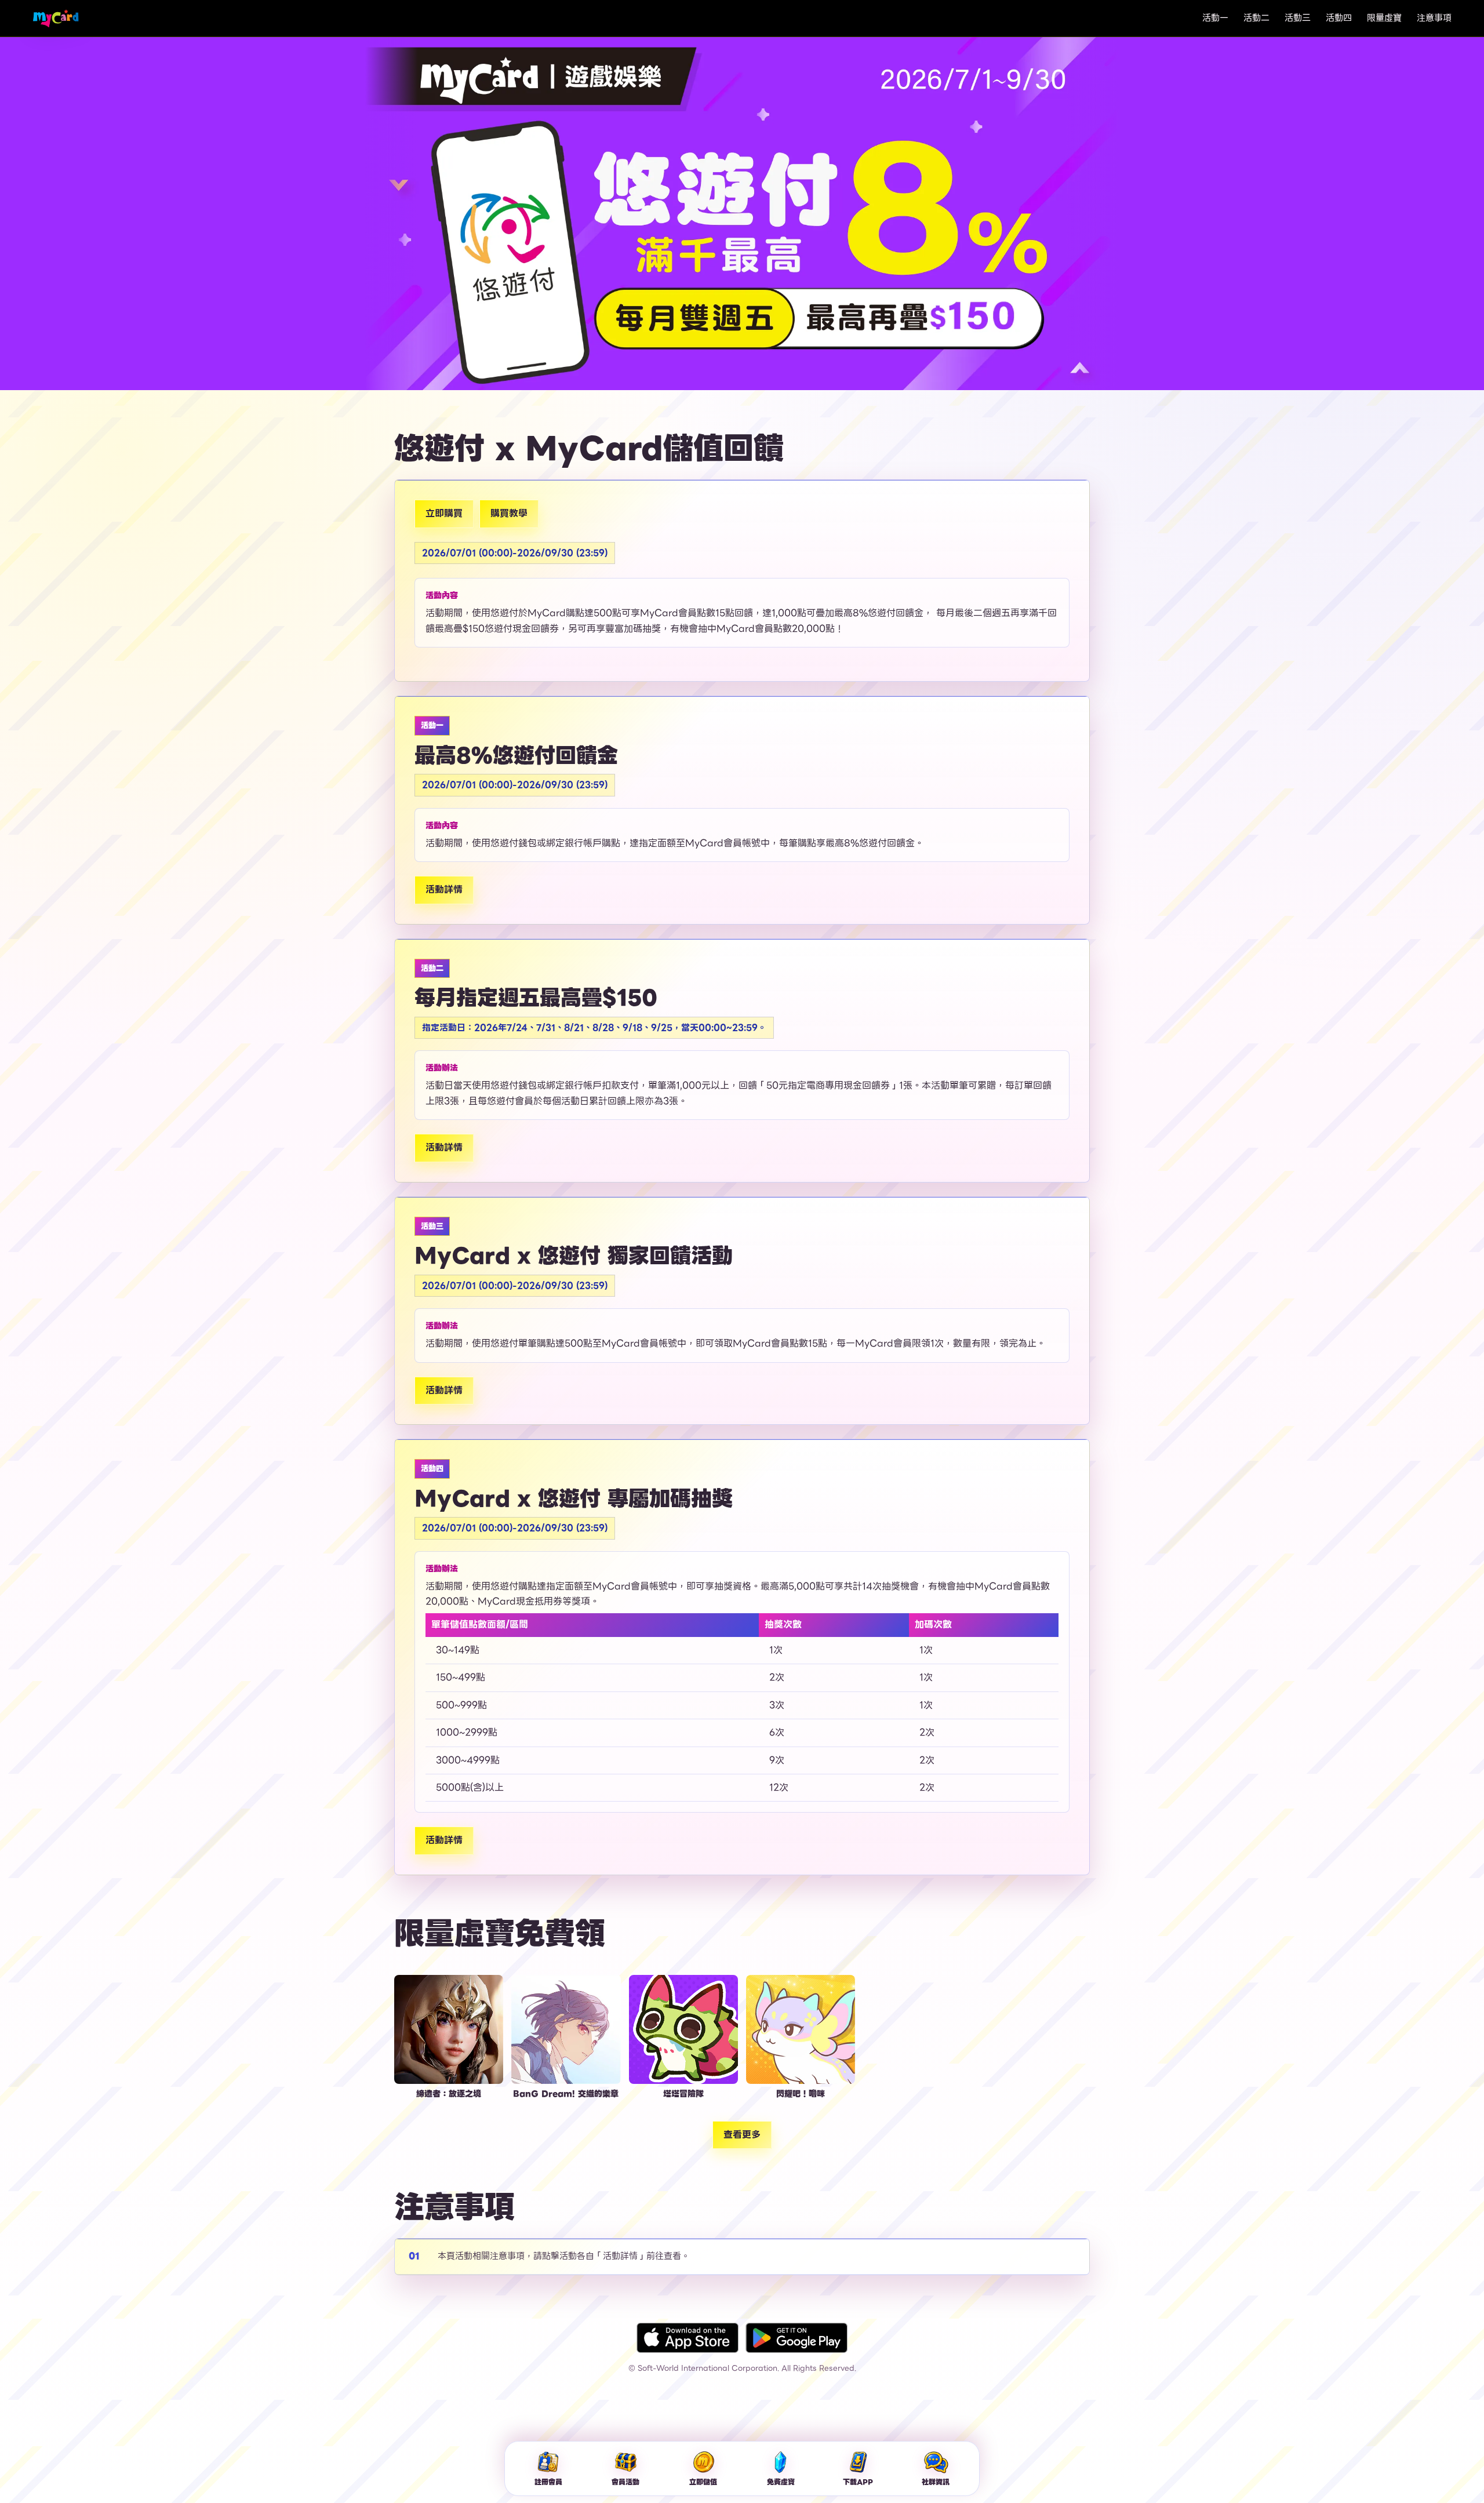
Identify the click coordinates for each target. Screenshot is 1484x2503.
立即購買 (444, 513)
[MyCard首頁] (56, 18)
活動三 (1298, 18)
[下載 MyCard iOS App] (688, 2338)
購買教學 (509, 513)
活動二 (1256, 18)
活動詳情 (444, 889)
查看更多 (742, 2135)
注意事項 (1434, 18)
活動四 (1339, 18)
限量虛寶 (1384, 18)
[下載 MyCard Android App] (796, 2338)
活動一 (1215, 18)
